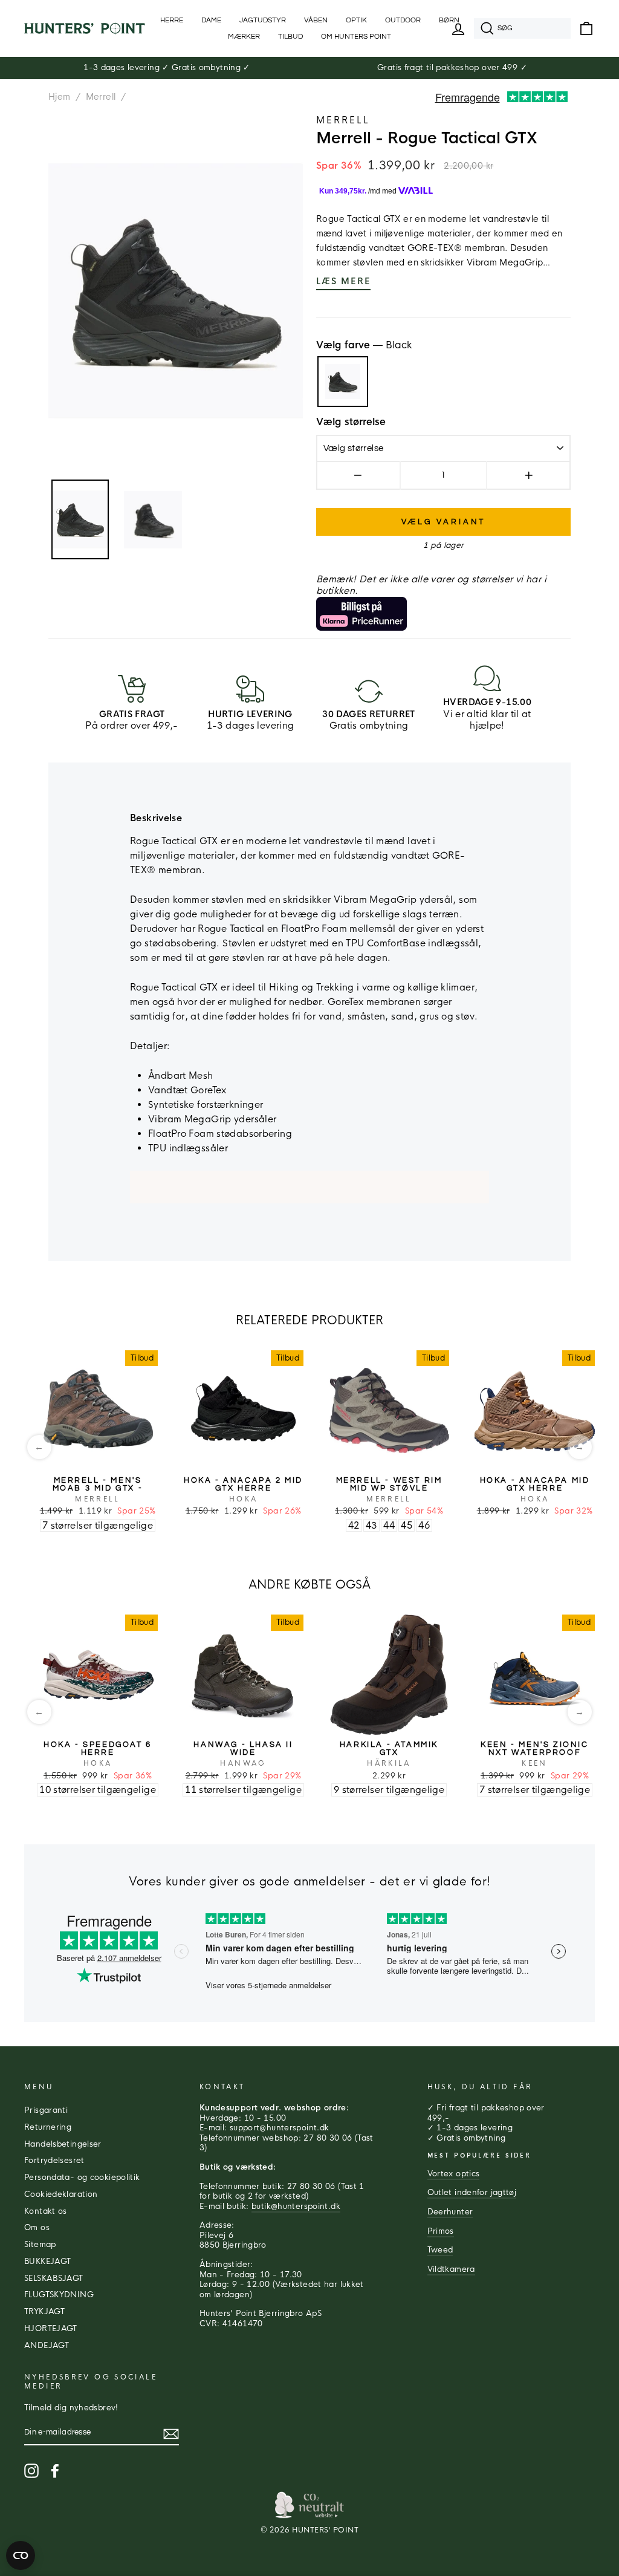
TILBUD (290, 37)
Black (343, 382)
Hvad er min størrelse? (525, 423)
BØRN (449, 20)
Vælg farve (364, 345)
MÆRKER (244, 37)
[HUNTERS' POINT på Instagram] (31, 2471)
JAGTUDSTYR (263, 20)
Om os (37, 2228)
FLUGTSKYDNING (59, 2295)
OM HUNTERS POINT (356, 37)
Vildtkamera (451, 2269)
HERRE (172, 20)
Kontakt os (46, 2211)
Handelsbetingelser (63, 2144)
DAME (211, 20)
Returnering (48, 2127)
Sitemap (40, 2245)
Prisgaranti (46, 2110)
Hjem (60, 97)
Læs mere (343, 281)
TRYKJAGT (44, 2312)
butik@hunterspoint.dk (296, 2207)
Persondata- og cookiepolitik (82, 2178)
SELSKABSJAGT (54, 2278)
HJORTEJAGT (51, 2329)
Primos (441, 2231)
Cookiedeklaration (61, 2194)
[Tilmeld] (171, 2434)
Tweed (440, 2250)
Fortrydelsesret (54, 2161)
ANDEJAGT (47, 2346)
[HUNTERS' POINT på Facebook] (55, 2471)
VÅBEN (316, 20)
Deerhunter (450, 2212)
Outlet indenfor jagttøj (472, 2193)
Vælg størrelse (351, 422)
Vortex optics (454, 2174)
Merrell (101, 97)
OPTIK (356, 20)
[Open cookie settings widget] (21, 2555)
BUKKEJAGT (47, 2262)
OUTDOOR (403, 20)
